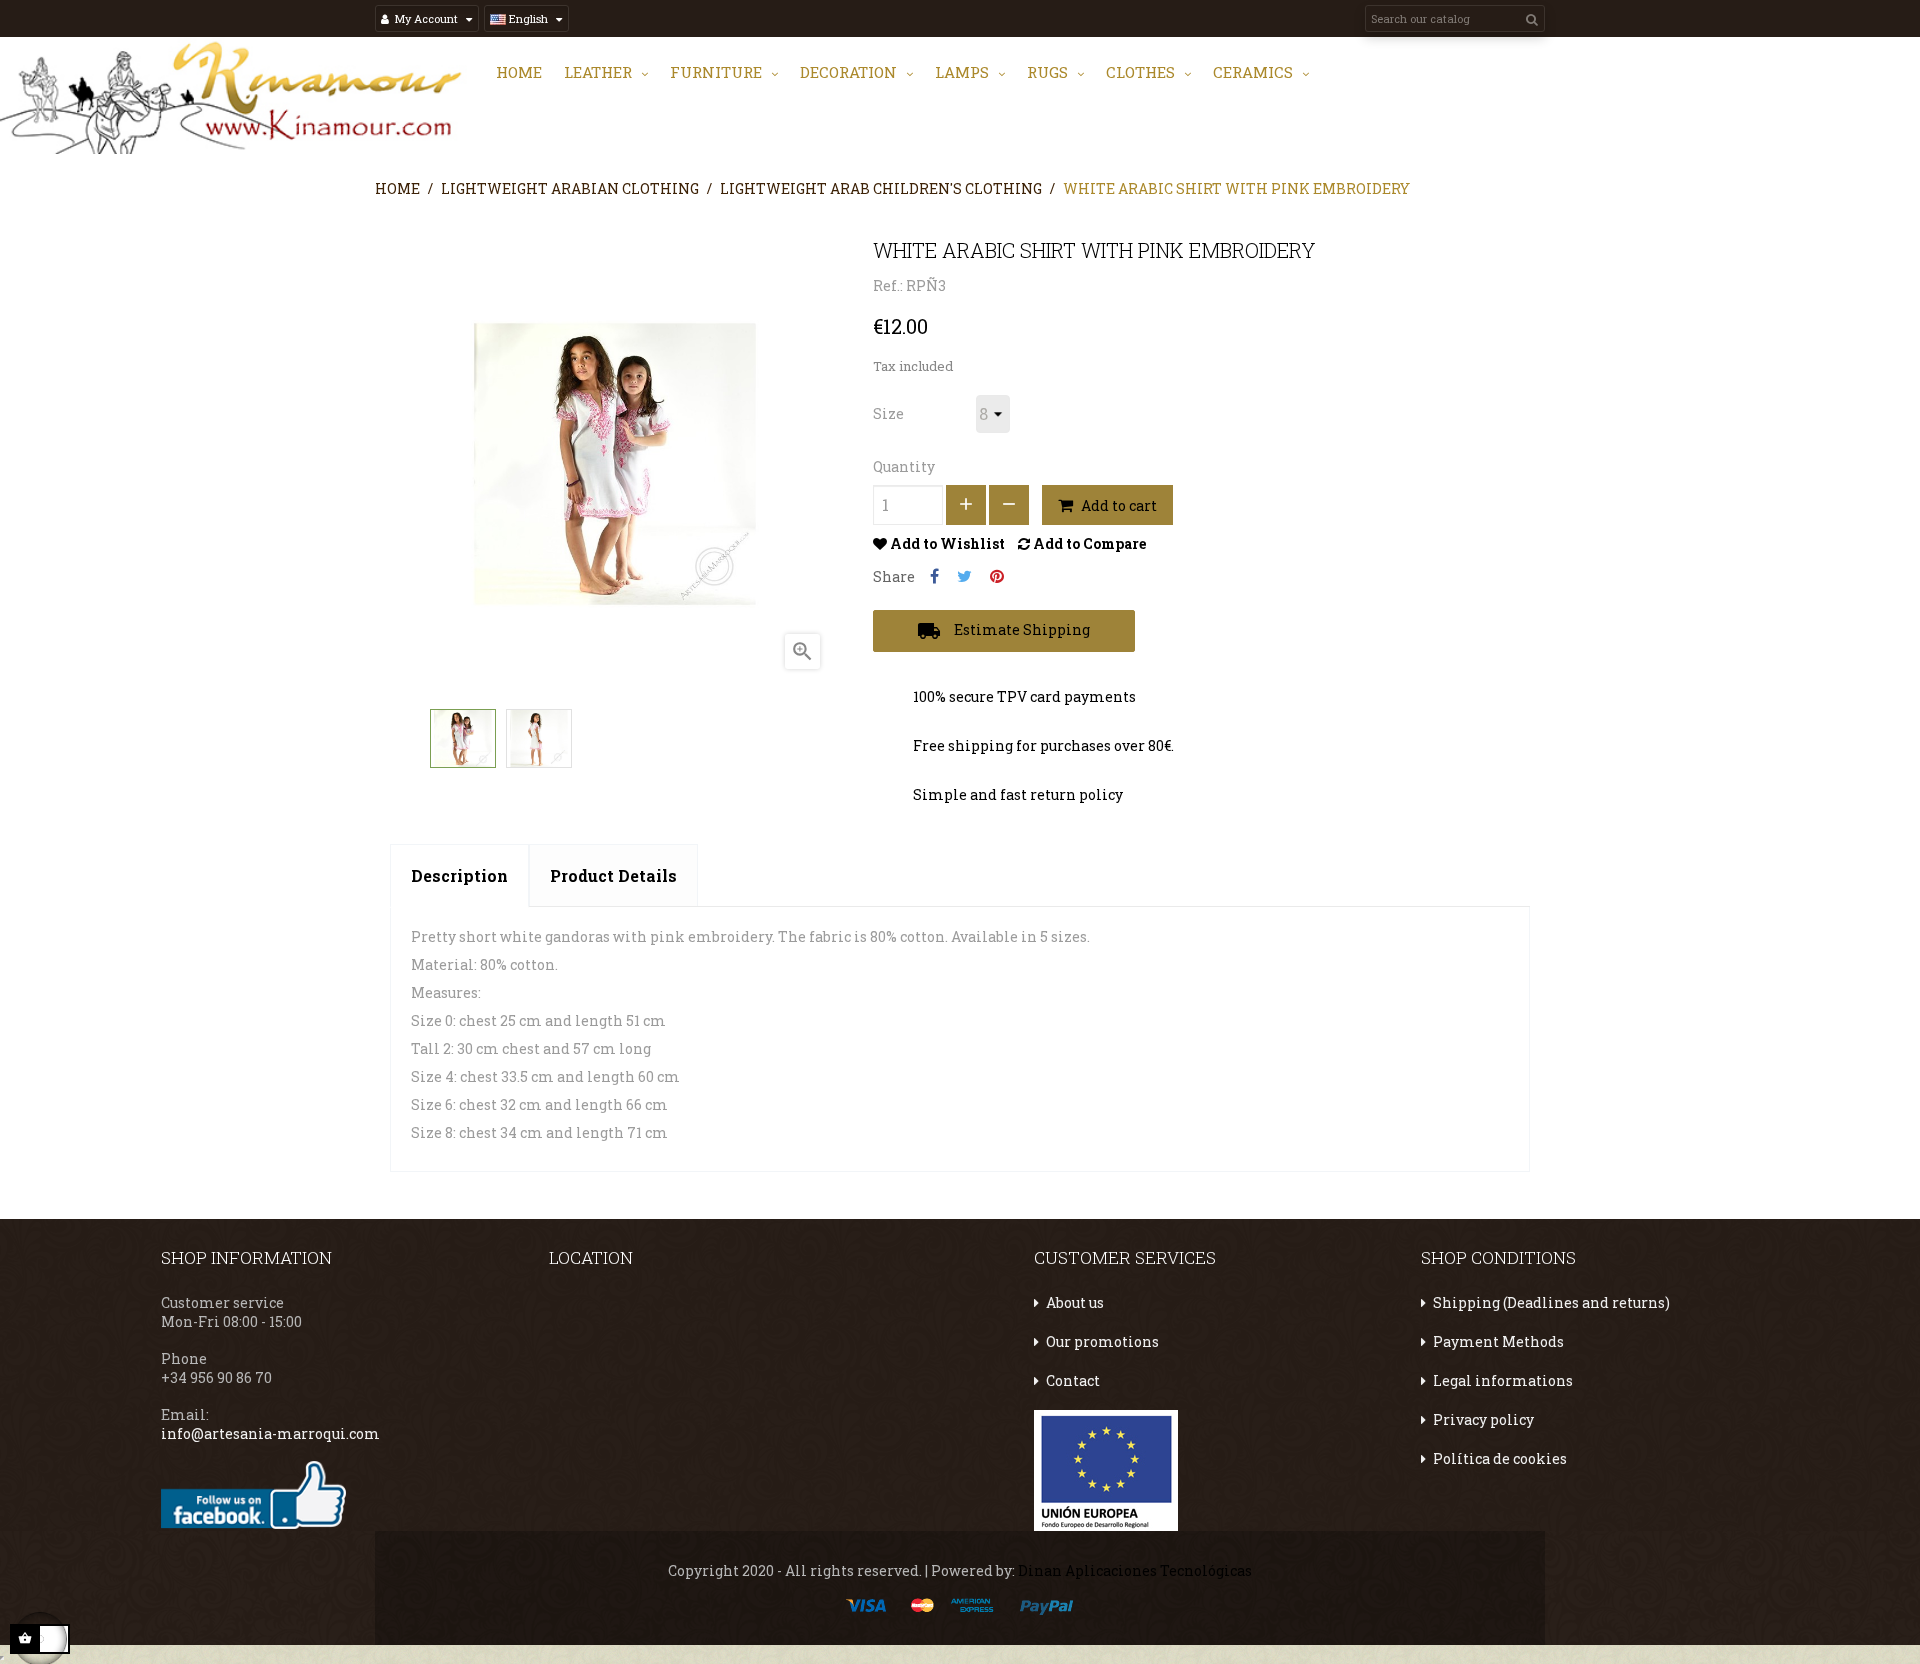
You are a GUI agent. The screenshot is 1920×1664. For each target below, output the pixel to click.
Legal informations (1503, 1380)
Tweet (964, 576)
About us (1075, 1302)
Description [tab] (459, 875)
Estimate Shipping (1003, 631)
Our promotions (1102, 1341)
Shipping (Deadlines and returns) (1551, 1302)
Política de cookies (1500, 1458)
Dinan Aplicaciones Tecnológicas (1135, 1570)
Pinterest (997, 576)
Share (934, 576)
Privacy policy (1483, 1419)
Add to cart (1117, 505)
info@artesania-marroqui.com (270, 1433)
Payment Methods (1498, 1341)
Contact (1073, 1380)
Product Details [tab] (613, 875)
